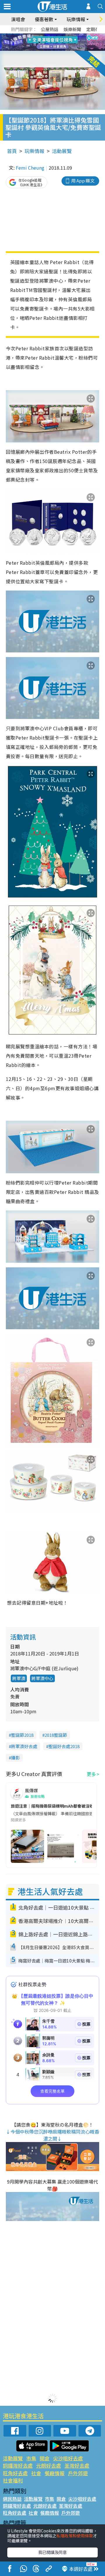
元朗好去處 (49, 2465)
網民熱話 (12, 2499)
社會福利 (13, 2480)
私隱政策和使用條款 (75, 2536)
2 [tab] (45, 35)
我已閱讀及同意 (52, 2552)
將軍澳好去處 (24, 1746)
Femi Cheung (30, 168)
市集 (31, 2458)
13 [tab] (54, 49)
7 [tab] (39, 42)
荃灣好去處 (77, 2465)
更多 (91, 1774)
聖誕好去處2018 (64, 1746)
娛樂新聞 (72, 29)
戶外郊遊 (78, 2473)
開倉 (45, 2458)
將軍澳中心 (42, 1678)
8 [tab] (45, 42)
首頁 (12, 151)
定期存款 (95, 29)
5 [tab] (63, 35)
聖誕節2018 (22, 1735)
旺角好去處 (15, 2473)
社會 (36, 2473)
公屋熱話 (50, 29)
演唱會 (18, 19)
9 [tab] (51, 42)
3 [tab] (51, 35)
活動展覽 (62, 151)
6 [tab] (69, 35)
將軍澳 (19, 1678)
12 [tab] (69, 42)
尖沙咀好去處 (68, 2458)
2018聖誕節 (56, 1735)
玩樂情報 (34, 151)
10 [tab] (57, 42)
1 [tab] (39, 35)
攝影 (15, 1758)
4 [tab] (57, 35)
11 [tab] (63, 42)
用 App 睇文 (83, 181)
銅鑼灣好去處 (18, 2465)
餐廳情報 (55, 2473)
